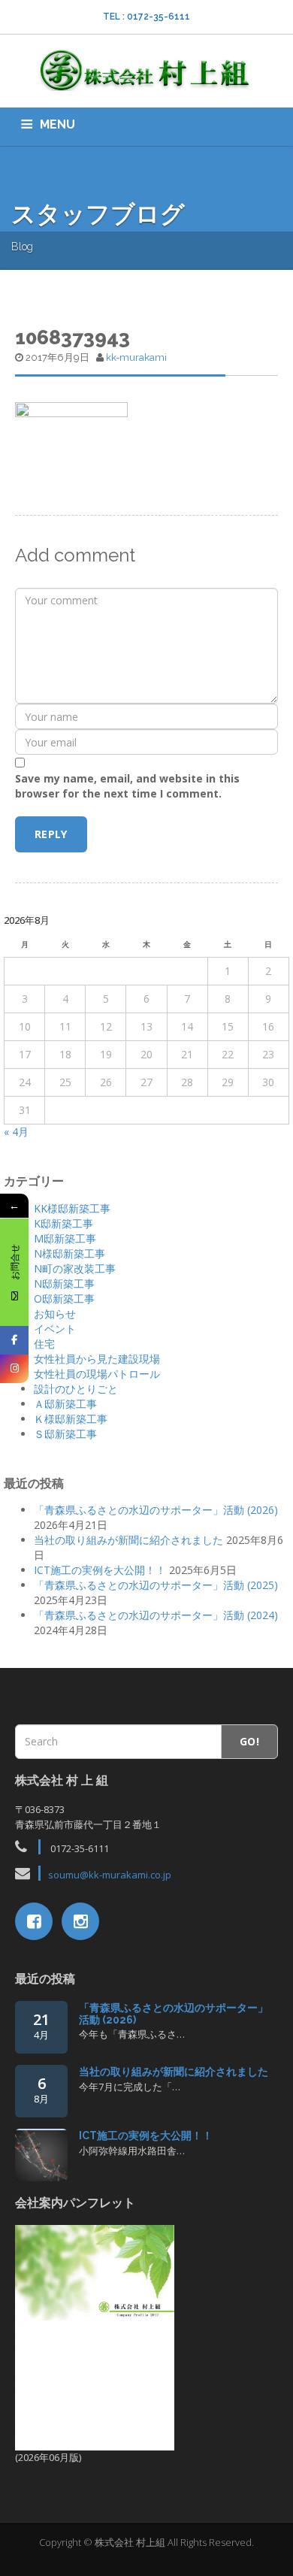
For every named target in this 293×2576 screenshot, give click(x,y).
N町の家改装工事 (75, 1268)
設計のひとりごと (76, 1389)
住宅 (44, 1344)
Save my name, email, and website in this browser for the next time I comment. (127, 786)
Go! (249, 1741)
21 (41, 2025)
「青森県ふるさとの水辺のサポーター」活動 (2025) (156, 1585)
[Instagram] (14, 1369)
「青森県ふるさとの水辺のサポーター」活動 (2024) (156, 1615)
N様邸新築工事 (69, 1253)
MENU (57, 124)
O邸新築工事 (64, 1299)
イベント (55, 1329)
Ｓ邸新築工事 (65, 1434)
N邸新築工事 (64, 1283)
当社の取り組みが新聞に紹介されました (128, 1540)
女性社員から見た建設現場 (97, 1359)
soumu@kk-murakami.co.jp (110, 1875)
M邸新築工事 (65, 1238)
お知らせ (55, 1314)
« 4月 (16, 1132)
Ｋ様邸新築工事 (71, 1419)
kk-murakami (136, 357)
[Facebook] (14, 1340)
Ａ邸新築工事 (65, 1404)
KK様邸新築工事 (72, 1208)
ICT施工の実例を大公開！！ (100, 1570)
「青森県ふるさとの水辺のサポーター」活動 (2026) (156, 1510)
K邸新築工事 (63, 1223)
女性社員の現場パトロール (97, 1374)
